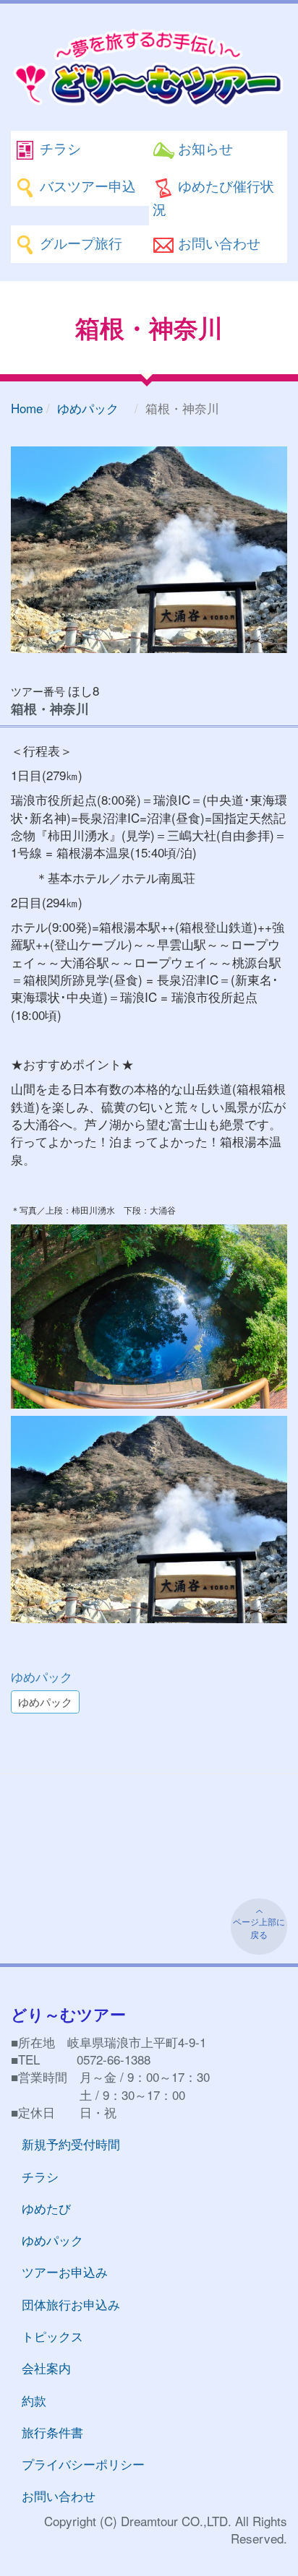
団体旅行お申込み (71, 2304)
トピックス (52, 2336)
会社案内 (46, 2368)
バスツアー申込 (86, 185)
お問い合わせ (217, 242)
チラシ (59, 148)
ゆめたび (46, 2208)
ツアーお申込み (65, 2272)
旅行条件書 (52, 2432)
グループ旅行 (79, 242)
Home (27, 408)
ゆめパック (94, 408)
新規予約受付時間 (71, 2144)
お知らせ (204, 148)
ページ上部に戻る (259, 1928)
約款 (34, 2400)
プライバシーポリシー (83, 2464)
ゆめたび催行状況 (213, 197)
